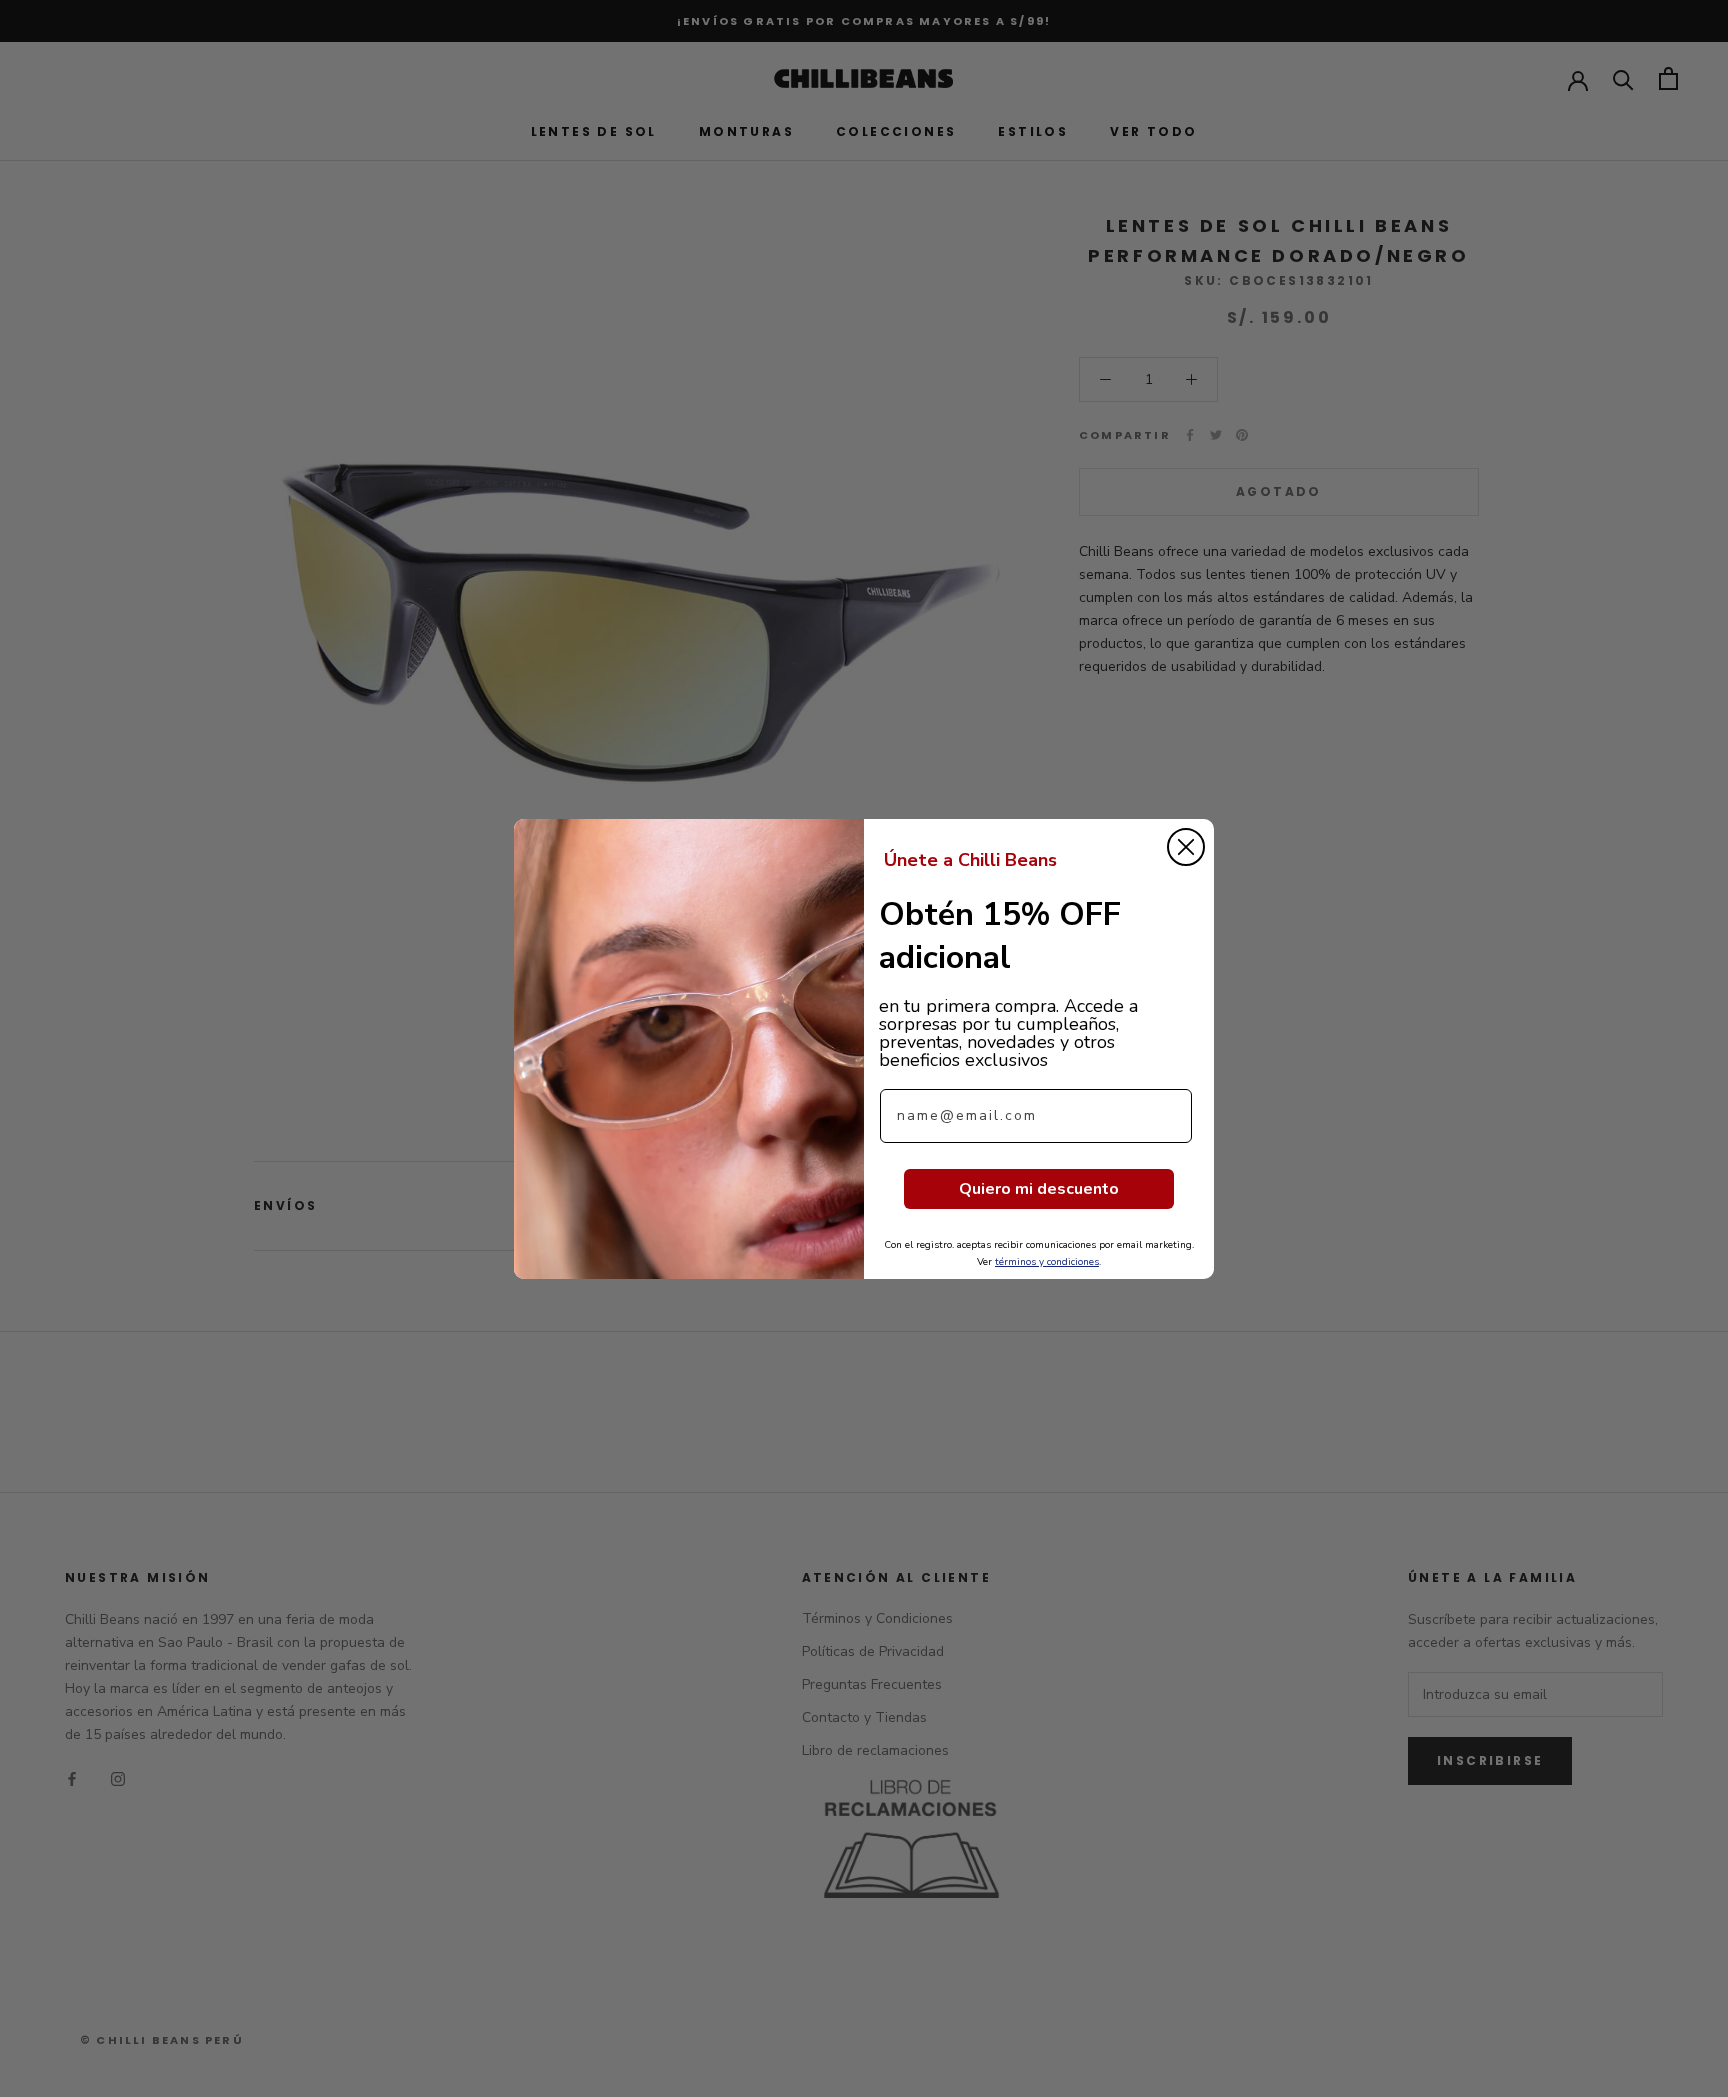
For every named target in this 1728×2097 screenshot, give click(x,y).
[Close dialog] (1186, 847)
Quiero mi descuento (1039, 1189)
